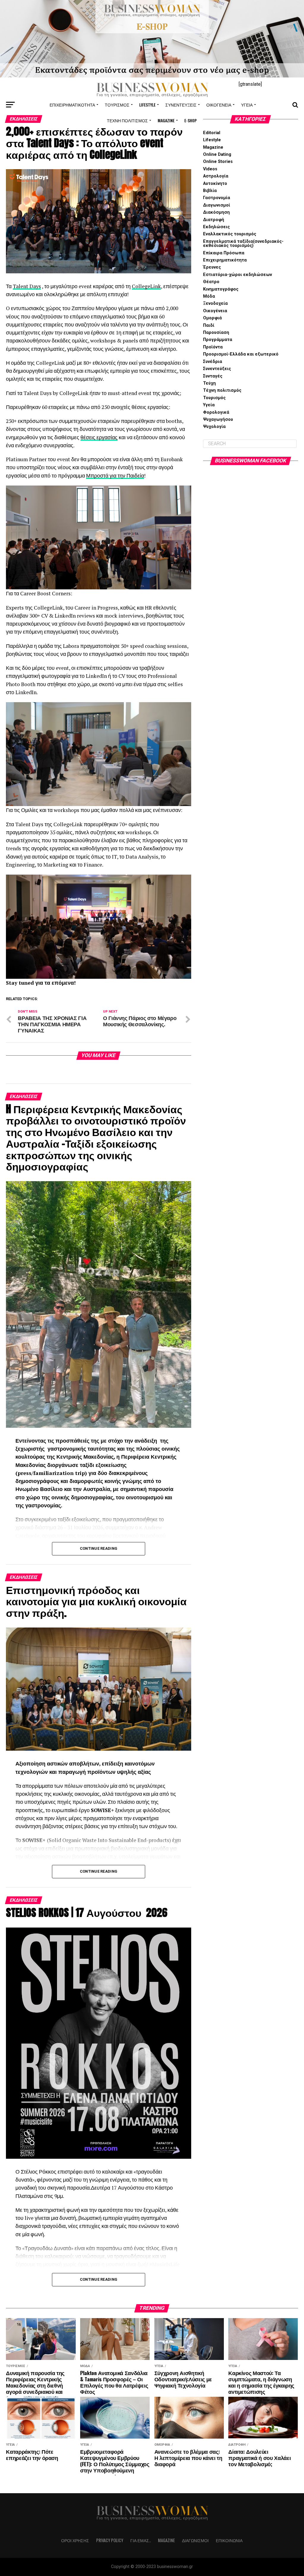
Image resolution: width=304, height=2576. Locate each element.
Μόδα (209, 296)
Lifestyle (147, 105)
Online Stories (218, 162)
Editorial (212, 133)
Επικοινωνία (229, 2540)
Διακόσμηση (216, 212)
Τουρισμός (117, 105)
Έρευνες (212, 267)
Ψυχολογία (214, 427)
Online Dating (217, 154)
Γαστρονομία (217, 198)
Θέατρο (211, 282)
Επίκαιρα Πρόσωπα (224, 253)
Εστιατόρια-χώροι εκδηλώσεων (237, 275)
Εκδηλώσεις (216, 227)
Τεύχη (209, 383)
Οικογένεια (219, 105)
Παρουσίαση (216, 333)
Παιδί (209, 325)
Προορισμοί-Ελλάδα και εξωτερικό (241, 354)
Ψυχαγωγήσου (218, 419)
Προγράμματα (218, 340)
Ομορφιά (212, 318)
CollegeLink (146, 286)
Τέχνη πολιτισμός (127, 120)
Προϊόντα (213, 347)
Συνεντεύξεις (181, 105)
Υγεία (247, 105)
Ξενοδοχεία (215, 303)
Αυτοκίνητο (215, 184)
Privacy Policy (110, 2540)
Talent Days (27, 286)
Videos (210, 169)
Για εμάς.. (141, 2540)
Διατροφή (214, 220)
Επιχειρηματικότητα (72, 105)
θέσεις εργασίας (99, 437)
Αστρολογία (216, 176)
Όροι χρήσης (75, 2540)
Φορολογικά (216, 412)
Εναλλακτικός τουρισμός (230, 234)
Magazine (166, 120)
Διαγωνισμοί (217, 205)
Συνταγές (213, 376)
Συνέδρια (213, 362)
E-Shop (191, 120)
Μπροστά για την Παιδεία (115, 476)
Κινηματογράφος (221, 289)
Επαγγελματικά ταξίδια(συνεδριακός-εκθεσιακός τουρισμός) (243, 244)
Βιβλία (210, 191)
